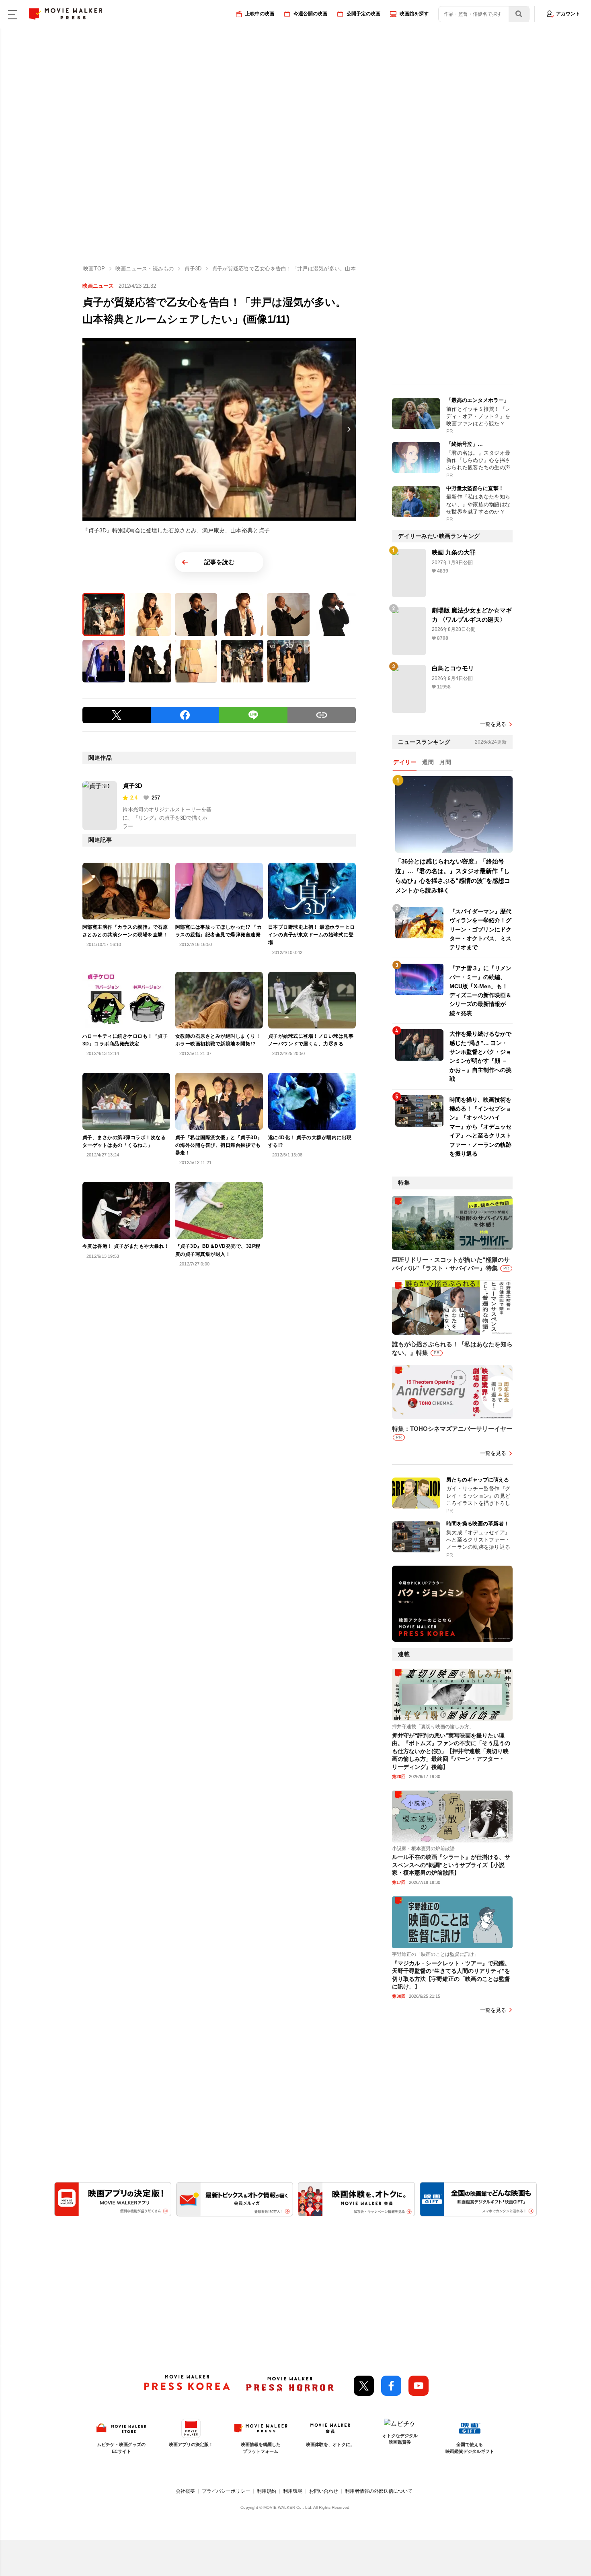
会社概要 (185, 2491)
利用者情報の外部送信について (379, 2491)
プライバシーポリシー (226, 2491)
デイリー (405, 762)
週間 (428, 762)
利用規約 (267, 2491)
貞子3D (132, 786)
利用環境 (293, 2491)
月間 (445, 762)
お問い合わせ (324, 2491)
